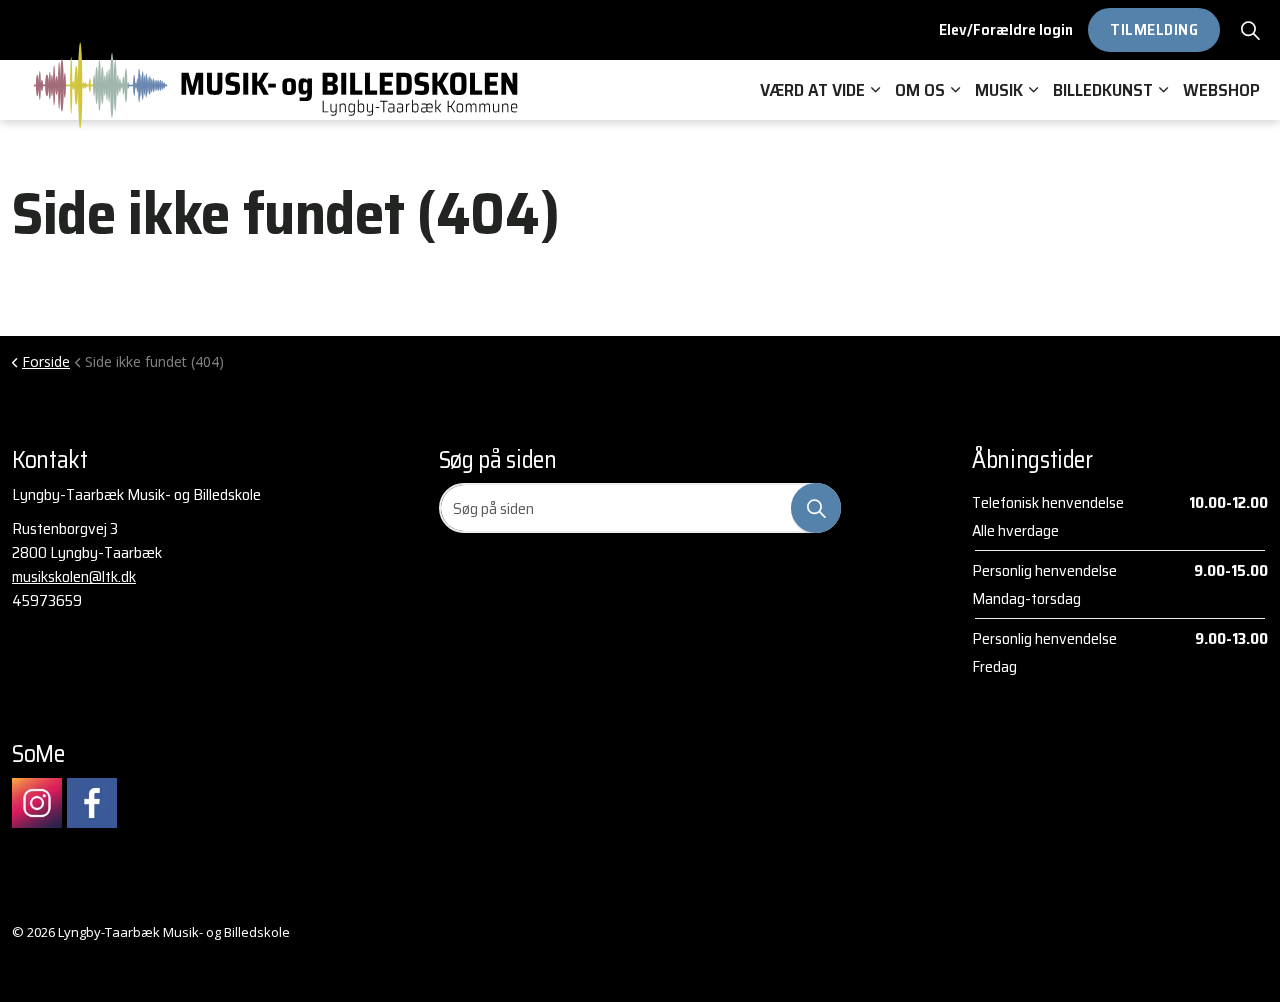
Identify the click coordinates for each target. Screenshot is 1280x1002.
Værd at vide (812, 90)
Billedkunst (1103, 90)
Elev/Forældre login (1006, 29)
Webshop (1221, 90)
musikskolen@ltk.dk (74, 576)
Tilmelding (1154, 29)
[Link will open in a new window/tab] (37, 803)
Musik (999, 90)
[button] (816, 508)
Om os (920, 90)
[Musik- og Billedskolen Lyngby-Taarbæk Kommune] (277, 85)
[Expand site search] (1250, 30)
